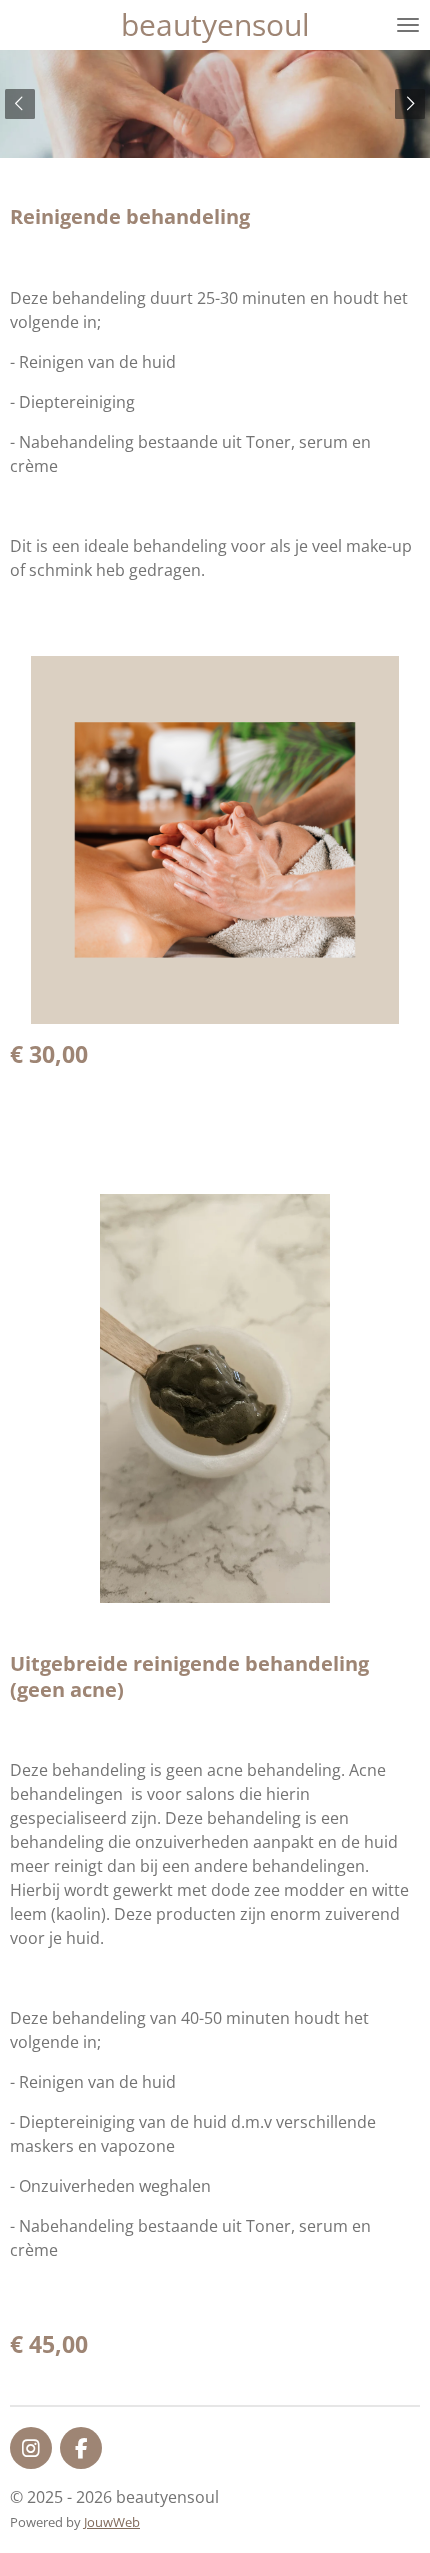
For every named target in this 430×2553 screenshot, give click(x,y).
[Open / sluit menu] (408, 25)
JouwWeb (112, 2522)
